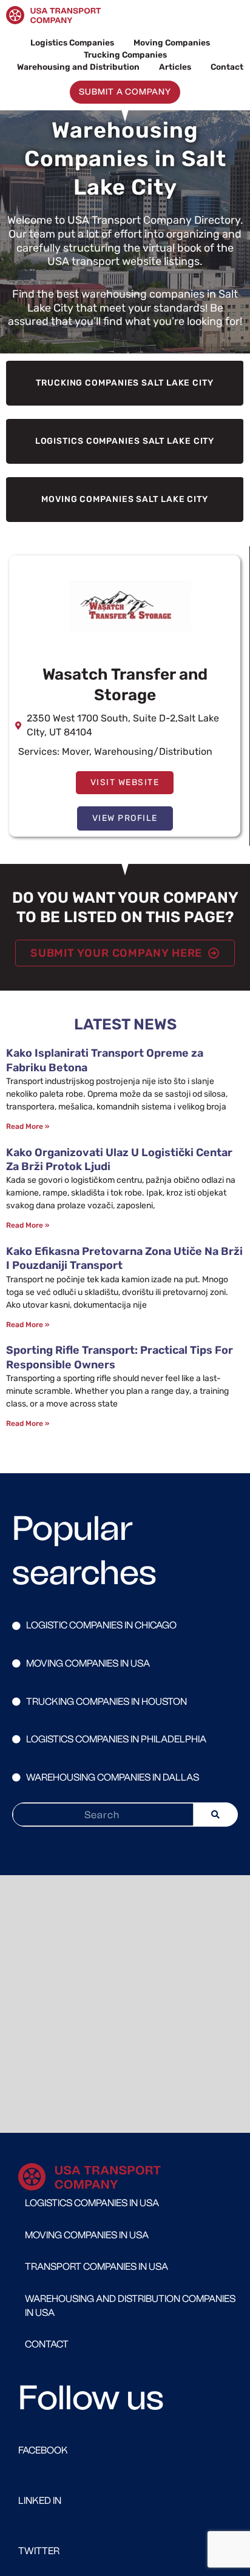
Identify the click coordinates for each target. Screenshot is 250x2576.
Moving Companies (172, 42)
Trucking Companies (125, 55)
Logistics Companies (72, 42)
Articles (175, 67)
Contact (227, 67)
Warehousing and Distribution (78, 67)
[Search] (215, 1815)
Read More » (28, 1126)
